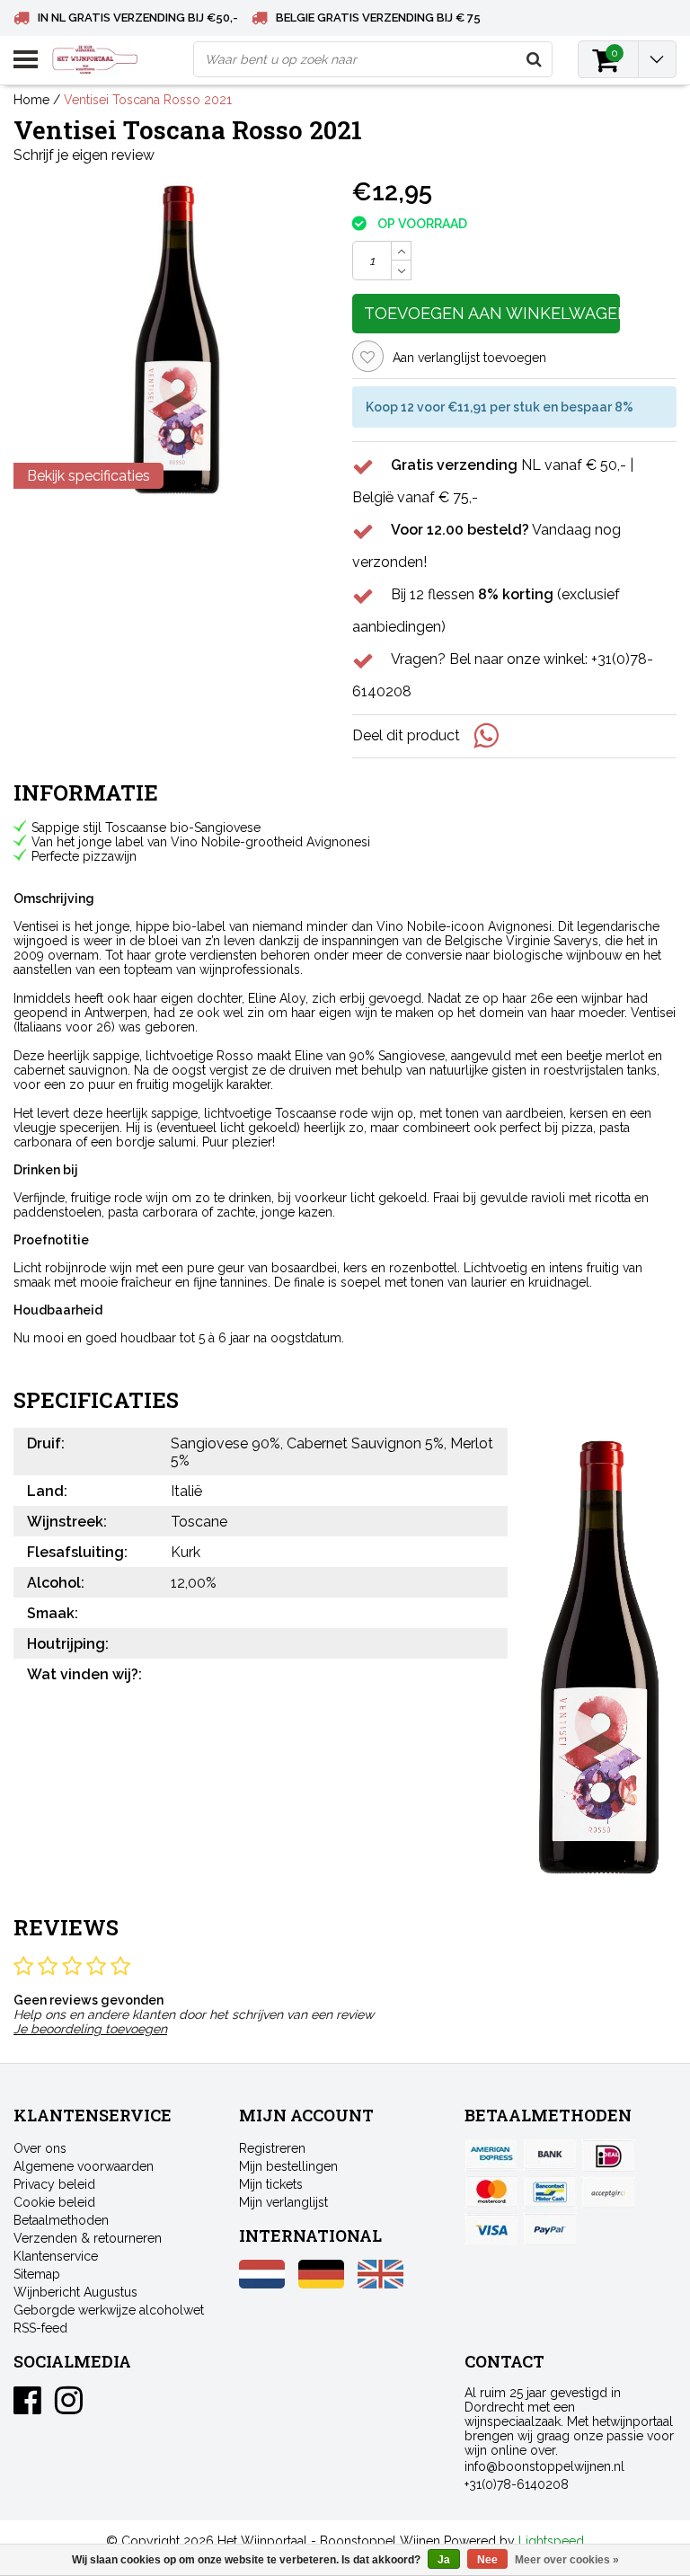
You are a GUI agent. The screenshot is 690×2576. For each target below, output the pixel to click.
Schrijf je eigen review (84, 155)
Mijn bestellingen (288, 2166)
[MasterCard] (491, 2192)
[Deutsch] (321, 2284)
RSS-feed (40, 2328)
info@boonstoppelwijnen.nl (544, 2466)
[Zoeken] (534, 59)
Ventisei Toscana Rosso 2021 (148, 100)
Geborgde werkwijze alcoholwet (109, 2310)
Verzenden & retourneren (88, 2238)
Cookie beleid (54, 2202)
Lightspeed (551, 2541)
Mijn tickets (271, 2184)
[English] (380, 2284)
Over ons (40, 2148)
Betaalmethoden (61, 2220)
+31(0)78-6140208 (517, 2484)
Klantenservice (56, 2256)
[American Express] (491, 2156)
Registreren (272, 2148)
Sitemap (37, 2274)
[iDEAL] (608, 2156)
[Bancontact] (550, 2192)
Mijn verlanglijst (283, 2202)
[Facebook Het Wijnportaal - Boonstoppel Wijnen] (27, 2407)
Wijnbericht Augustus (75, 2292)
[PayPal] (608, 2192)
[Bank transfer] (550, 2156)
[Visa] (491, 2229)
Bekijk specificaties (88, 476)
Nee (487, 2560)
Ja (444, 2560)
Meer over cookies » (567, 2560)
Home (31, 100)
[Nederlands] (262, 2284)
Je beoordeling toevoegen (90, 2029)
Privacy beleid (54, 2184)
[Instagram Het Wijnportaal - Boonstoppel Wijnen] (69, 2407)
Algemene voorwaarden (84, 2166)
